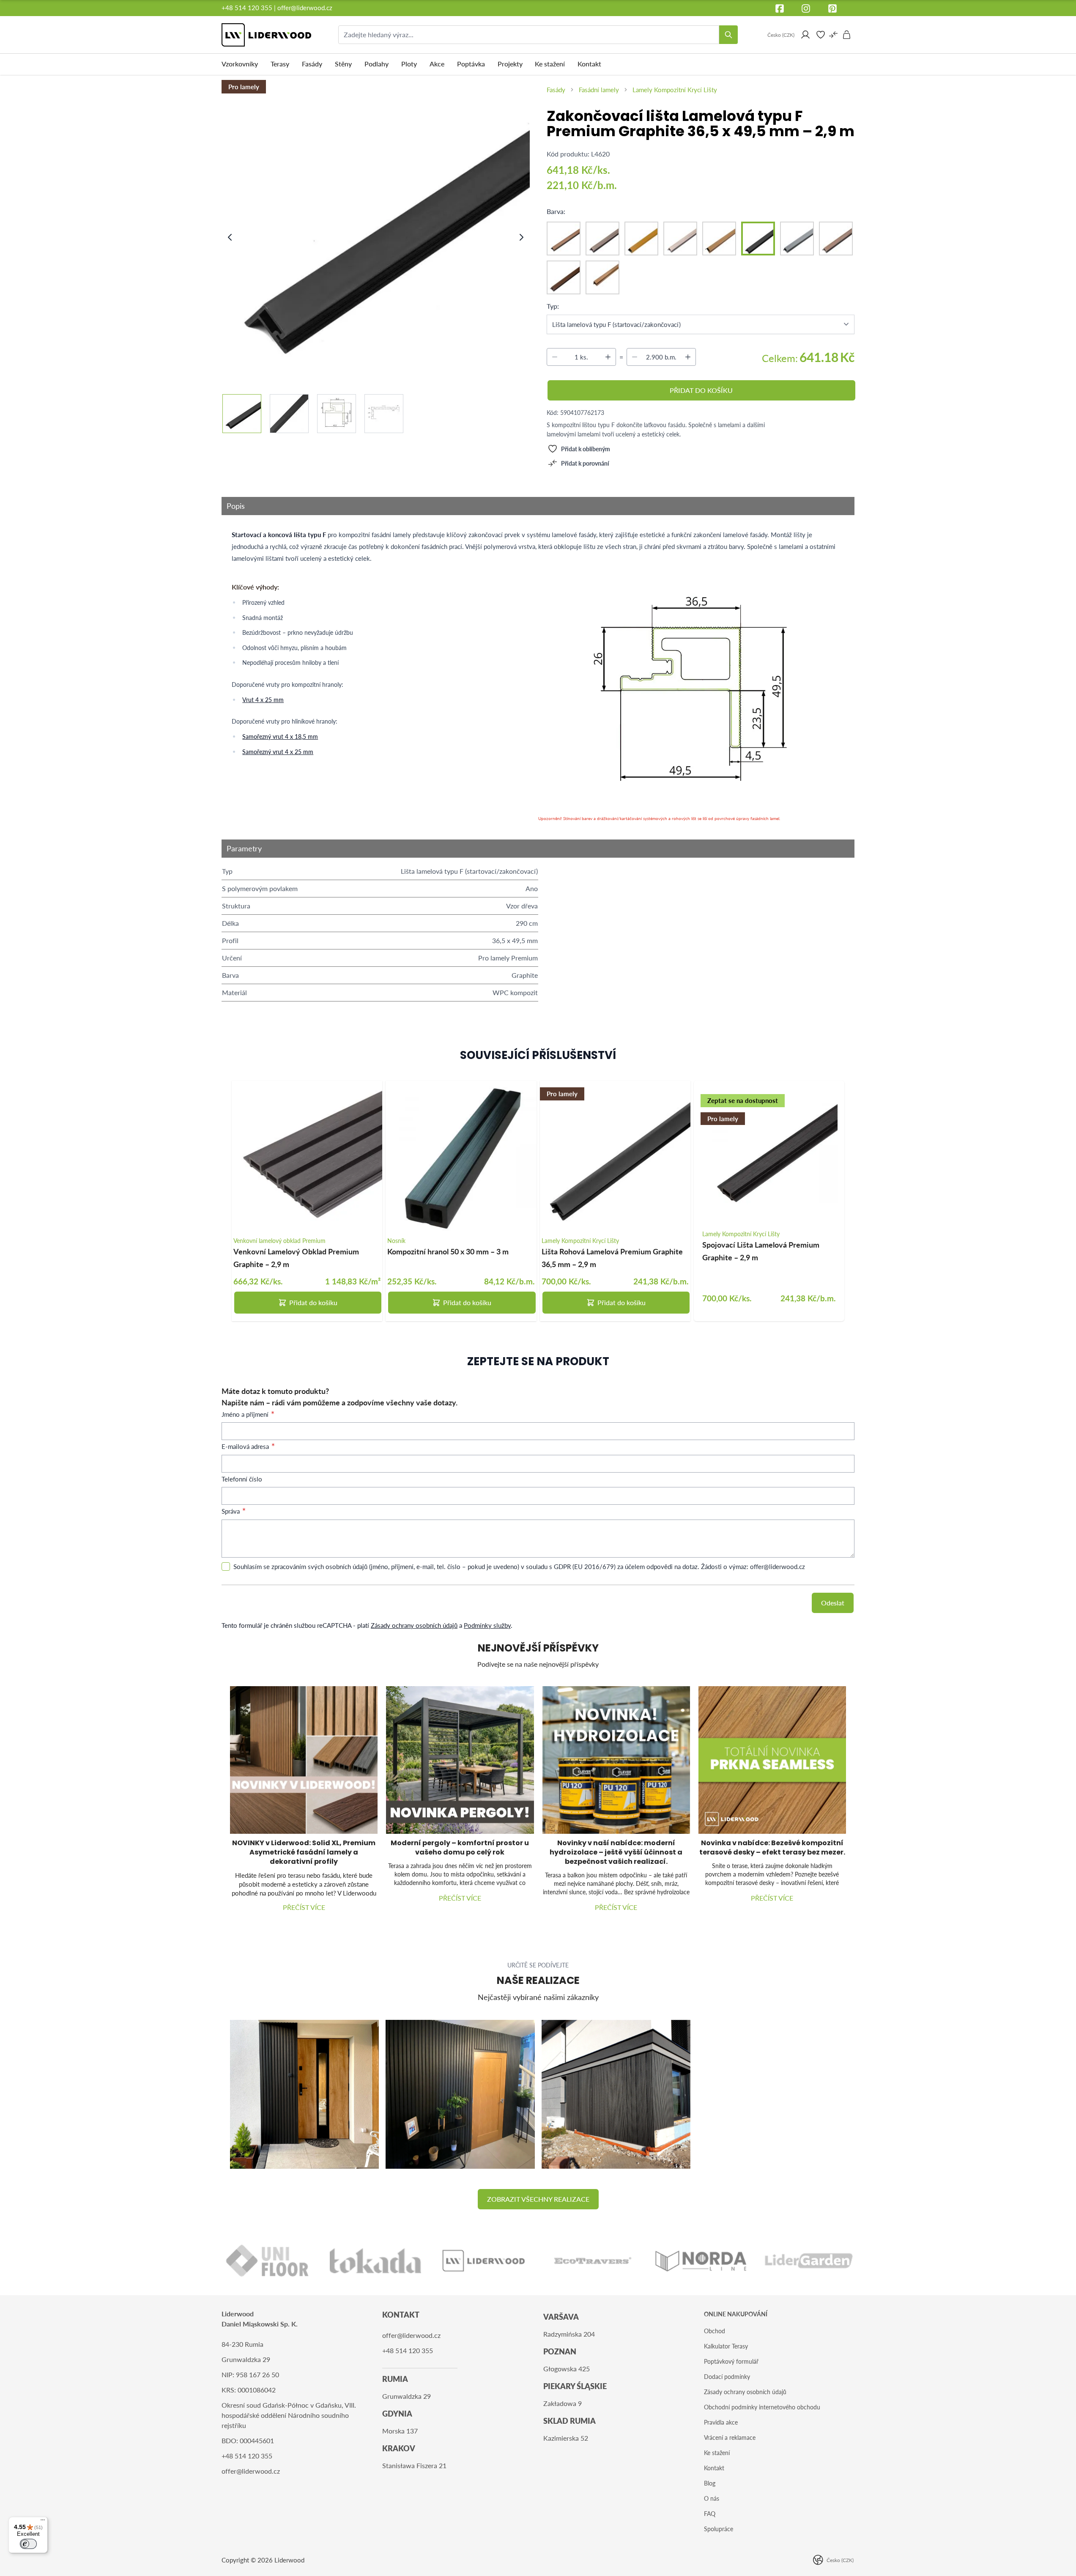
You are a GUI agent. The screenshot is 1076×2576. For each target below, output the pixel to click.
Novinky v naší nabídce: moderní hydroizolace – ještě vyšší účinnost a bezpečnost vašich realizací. (616, 1852)
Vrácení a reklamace (730, 2437)
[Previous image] (230, 237)
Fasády (556, 90)
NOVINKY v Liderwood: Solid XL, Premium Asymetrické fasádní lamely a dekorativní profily (304, 1852)
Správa (231, 1511)
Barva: (556, 211)
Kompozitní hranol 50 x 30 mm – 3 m (448, 1251)
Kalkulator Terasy (726, 2346)
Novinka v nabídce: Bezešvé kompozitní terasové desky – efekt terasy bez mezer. (772, 1848)
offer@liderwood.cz (305, 8)
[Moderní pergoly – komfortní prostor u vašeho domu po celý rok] (460, 1760)
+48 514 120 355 (247, 8)
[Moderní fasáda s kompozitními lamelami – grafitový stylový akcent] (616, 2094)
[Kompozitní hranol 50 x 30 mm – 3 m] (461, 1156)
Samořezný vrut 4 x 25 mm (278, 752)
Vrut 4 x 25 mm (263, 700)
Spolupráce (719, 2529)
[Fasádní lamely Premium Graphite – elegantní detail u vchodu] (304, 2094)
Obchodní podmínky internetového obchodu (762, 2407)
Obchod (715, 2331)
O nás (712, 2498)
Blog (710, 2483)
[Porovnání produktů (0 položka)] (833, 35)
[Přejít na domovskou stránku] (266, 35)
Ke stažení (717, 2453)
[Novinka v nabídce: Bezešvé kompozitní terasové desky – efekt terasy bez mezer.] (772, 1760)
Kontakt (714, 2468)
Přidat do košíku (313, 1302)
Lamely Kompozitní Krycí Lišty (675, 90)
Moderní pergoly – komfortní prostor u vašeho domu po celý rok (460, 1848)
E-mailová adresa (246, 1446)
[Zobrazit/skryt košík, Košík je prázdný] (847, 35)
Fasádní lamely (599, 90)
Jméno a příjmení (246, 1414)
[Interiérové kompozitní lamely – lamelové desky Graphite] (460, 2094)
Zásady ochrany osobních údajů (414, 1625)
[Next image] (521, 237)
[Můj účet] (805, 35)
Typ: (553, 306)
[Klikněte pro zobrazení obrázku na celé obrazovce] (376, 229)
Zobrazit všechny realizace (538, 2199)
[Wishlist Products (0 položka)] (821, 35)
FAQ (710, 2514)
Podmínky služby (487, 1625)
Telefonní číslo (242, 1479)
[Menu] (43, 2522)
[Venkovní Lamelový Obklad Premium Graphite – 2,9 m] (307, 1156)
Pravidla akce (721, 2422)
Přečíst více (304, 1907)
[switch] (28, 2544)
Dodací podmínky (727, 2377)
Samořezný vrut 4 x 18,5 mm (280, 737)
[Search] (728, 35)
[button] (538, 2199)
